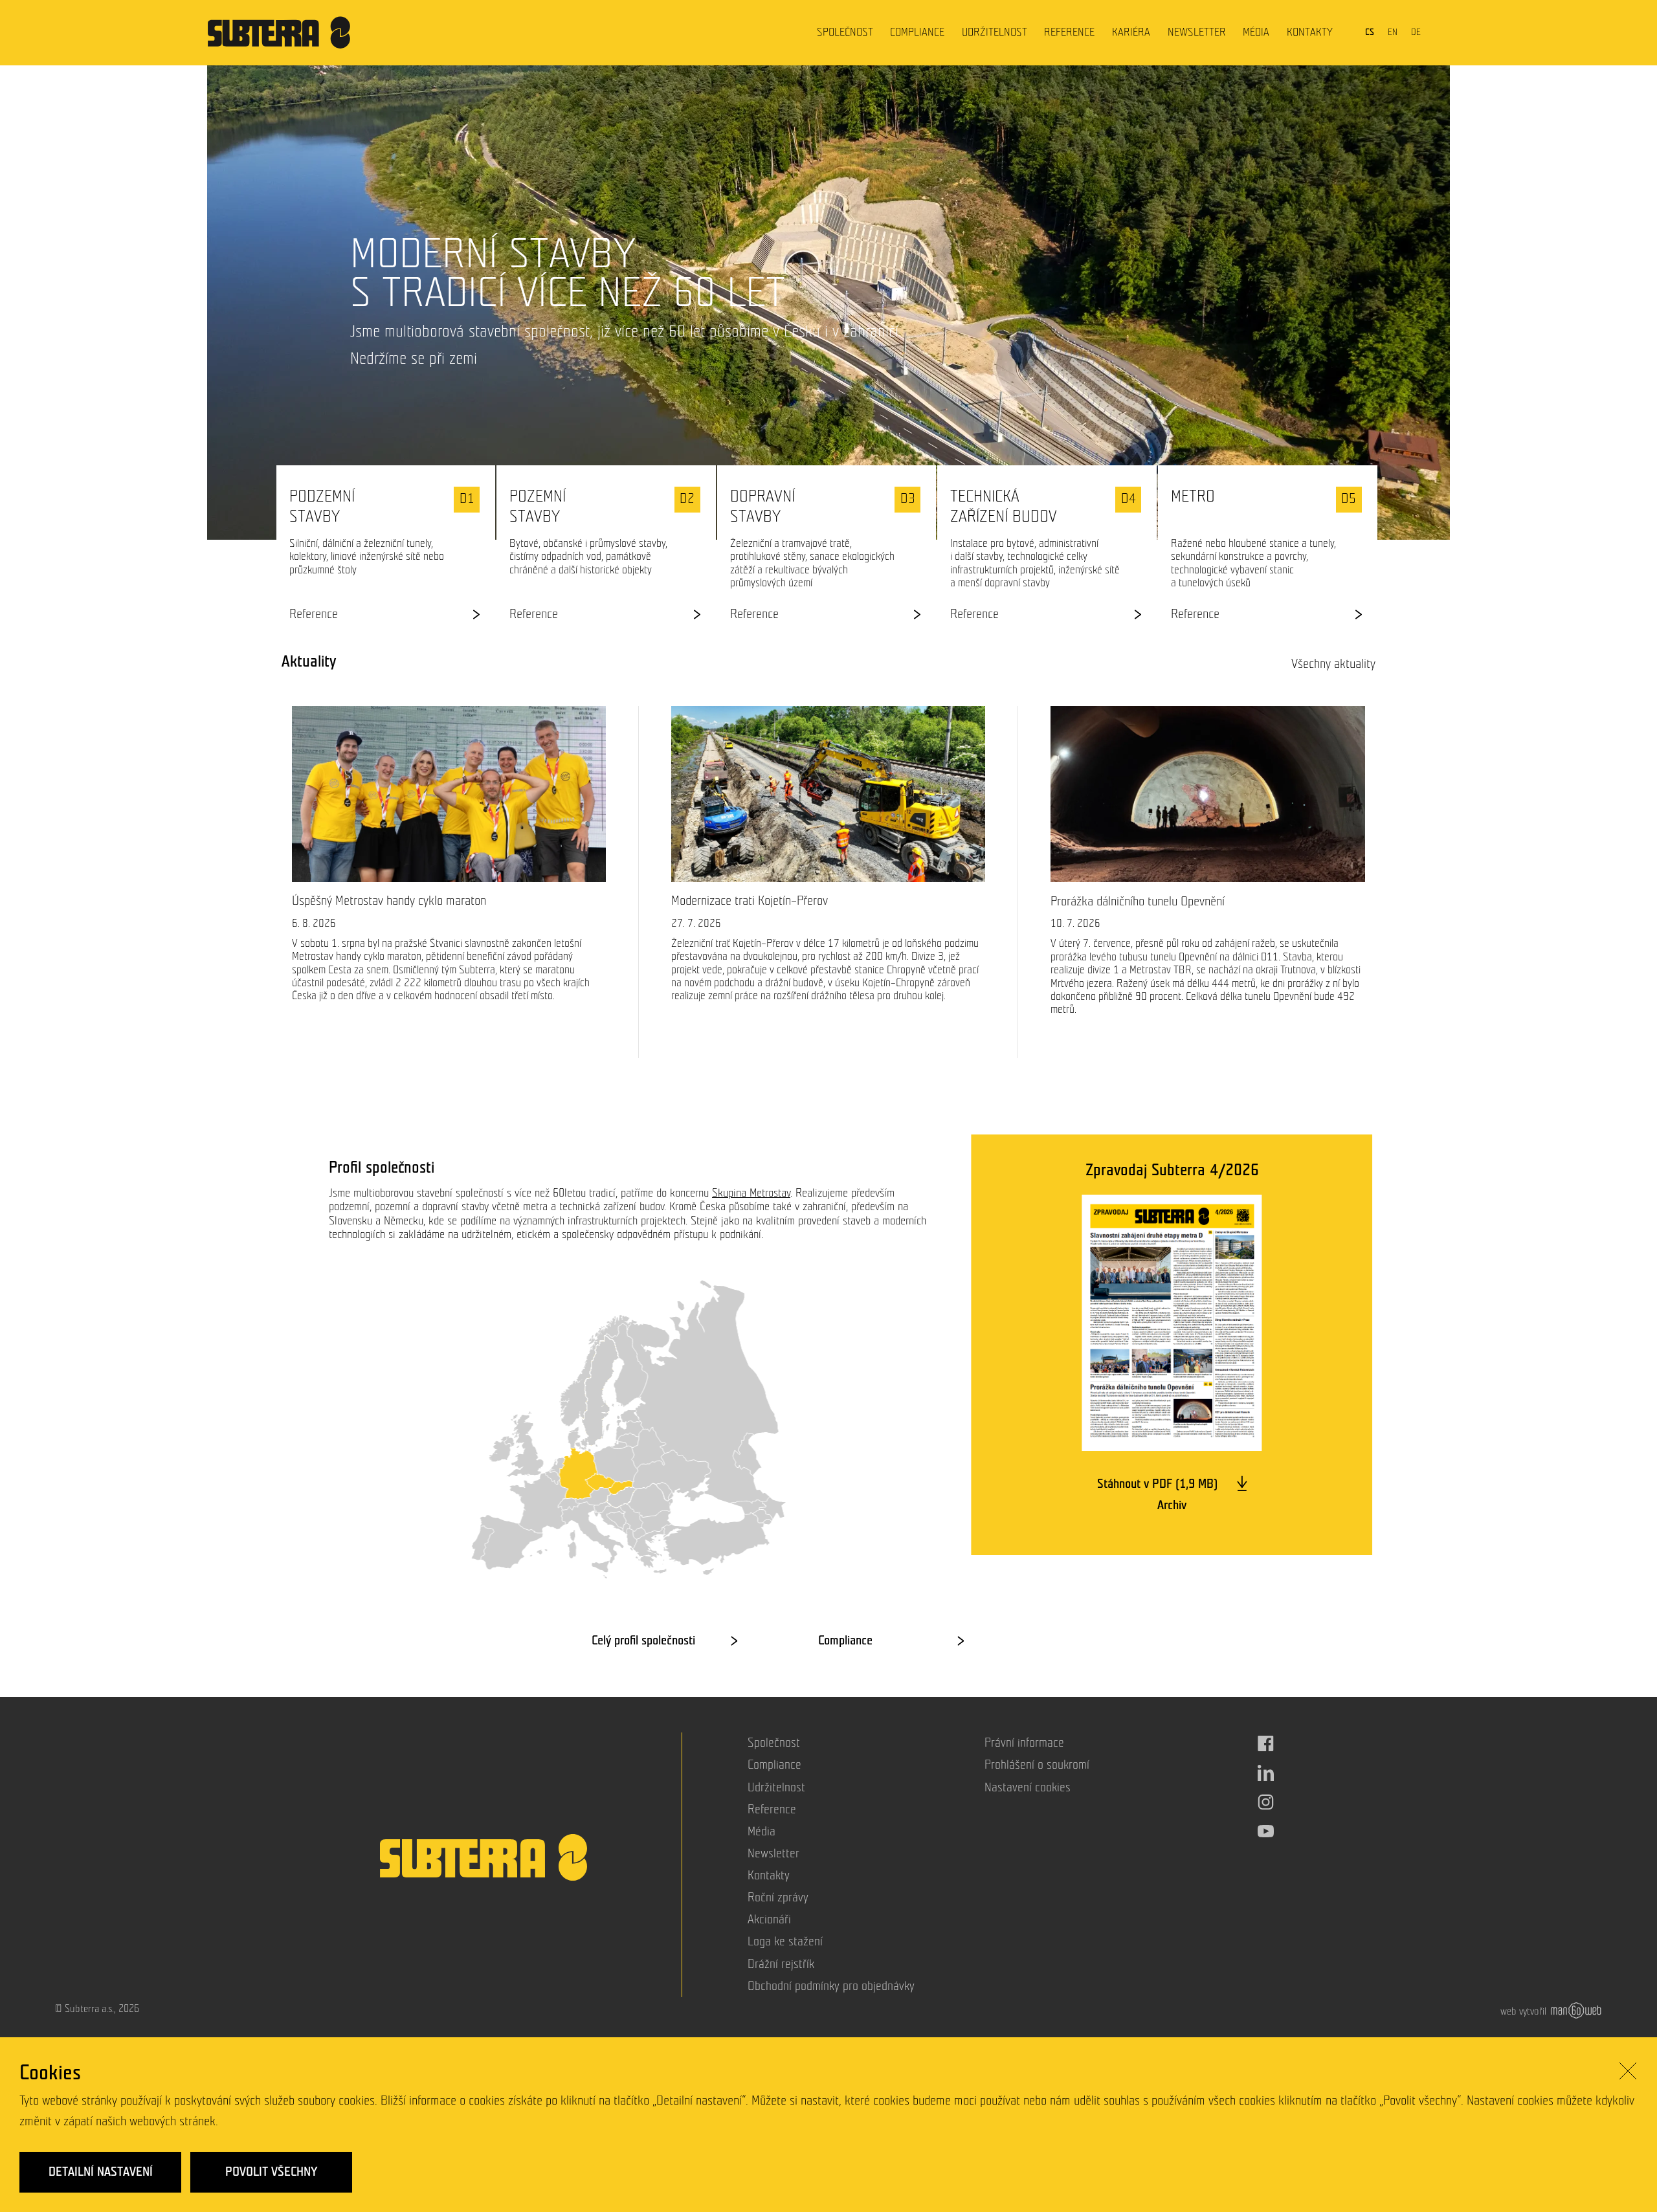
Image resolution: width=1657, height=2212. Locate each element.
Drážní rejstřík (781, 1964)
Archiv (1172, 1505)
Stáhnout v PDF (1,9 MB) (1159, 1484)
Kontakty (1310, 32)
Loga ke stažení (785, 1942)
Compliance (917, 32)
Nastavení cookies (1028, 1788)
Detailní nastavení (101, 2172)
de (1416, 32)
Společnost (845, 32)
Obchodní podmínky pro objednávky (831, 1986)
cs (1370, 32)
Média (1256, 32)
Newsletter (1197, 32)
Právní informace (1024, 1743)
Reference (1069, 32)
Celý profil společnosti (643, 1641)
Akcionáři (769, 1920)
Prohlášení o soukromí (1037, 1765)
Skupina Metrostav (751, 1193)
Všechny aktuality (1333, 664)
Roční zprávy (778, 1898)
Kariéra (1131, 32)
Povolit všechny (271, 2172)
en (1393, 32)
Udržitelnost (995, 32)
